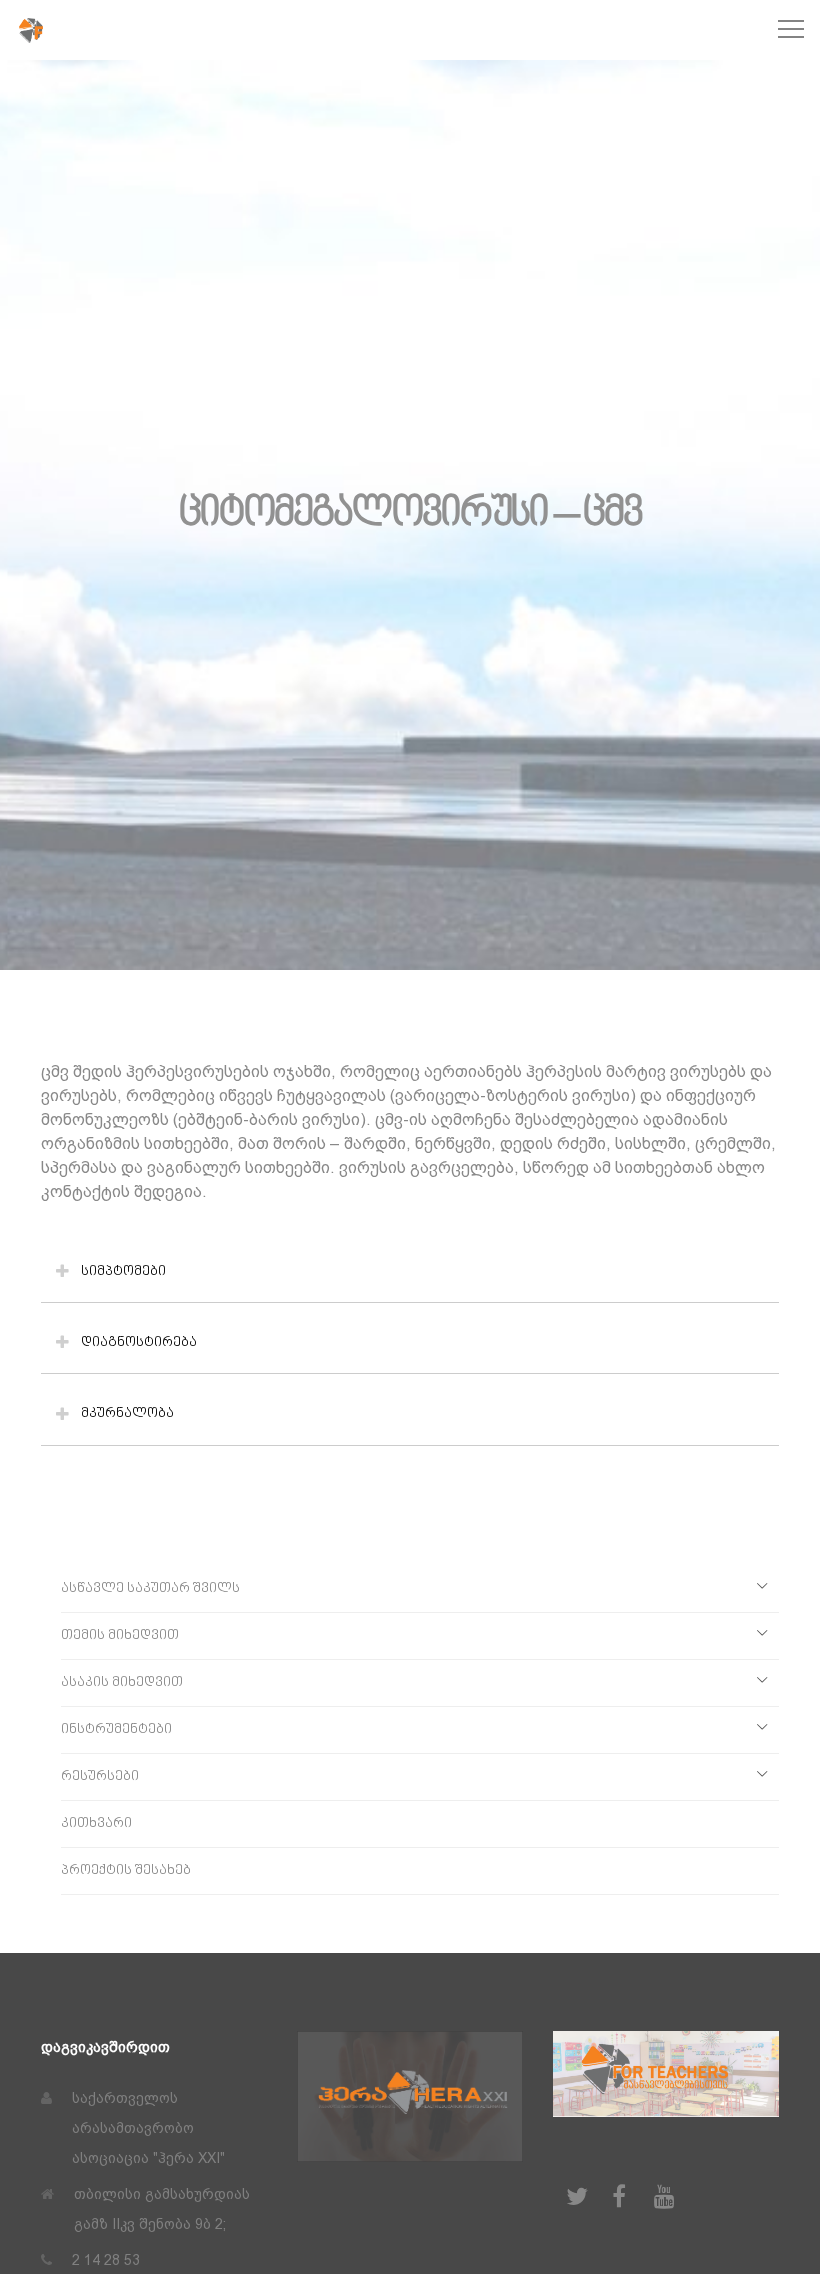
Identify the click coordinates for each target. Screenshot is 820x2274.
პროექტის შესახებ (126, 1870)
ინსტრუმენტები (116, 1729)
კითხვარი (96, 1823)
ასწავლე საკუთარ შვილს (150, 1588)
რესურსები (100, 1776)
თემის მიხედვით (120, 1635)
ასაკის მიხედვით (122, 1682)
